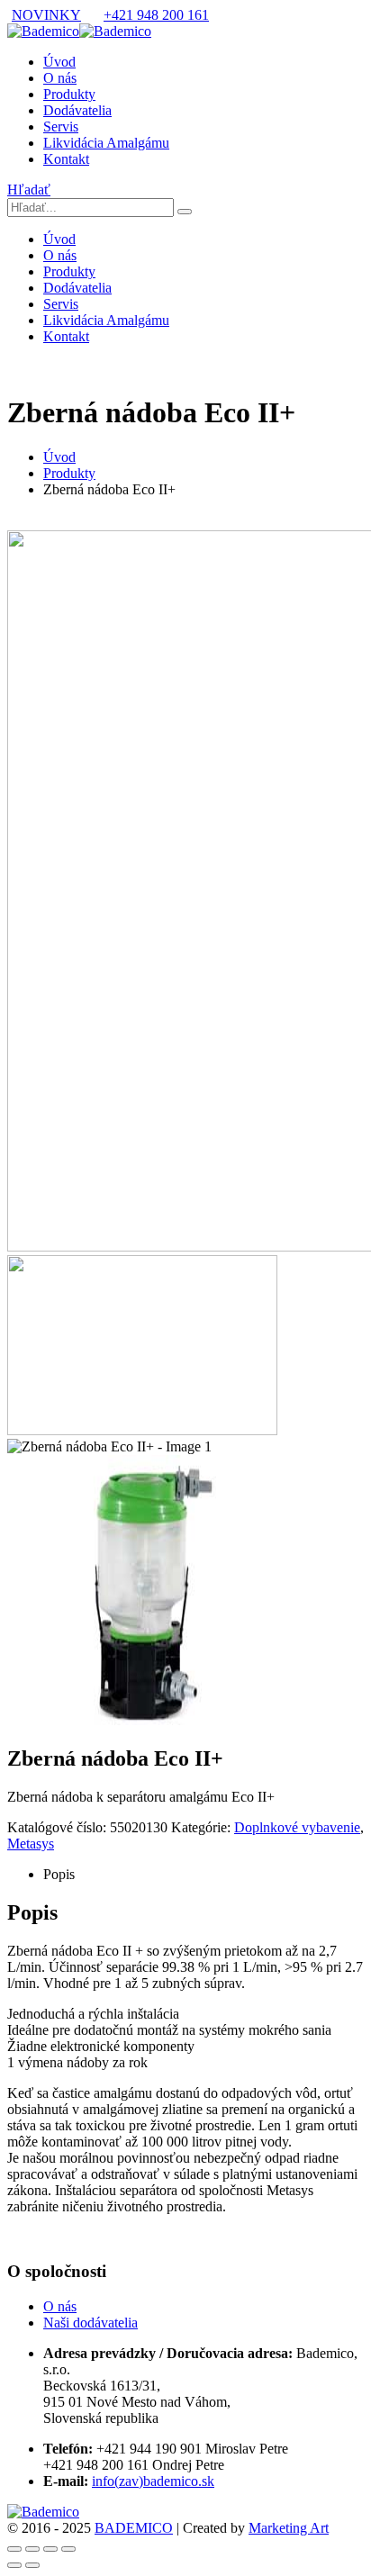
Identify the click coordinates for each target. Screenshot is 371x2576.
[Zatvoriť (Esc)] (68, 2549)
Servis (61, 127)
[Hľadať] (185, 212)
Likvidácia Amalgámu (106, 143)
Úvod (59, 62)
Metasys (31, 1844)
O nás (60, 78)
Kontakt (66, 159)
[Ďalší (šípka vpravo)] (32, 2565)
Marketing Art (289, 2528)
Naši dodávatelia (90, 2323)
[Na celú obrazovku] (32, 2549)
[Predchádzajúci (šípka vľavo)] (14, 2565)
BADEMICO (134, 2528)
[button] (29, 190)
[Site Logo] (79, 31)
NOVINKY (46, 15)
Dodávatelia (77, 110)
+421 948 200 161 (156, 15)
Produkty (69, 94)
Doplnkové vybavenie (297, 1827)
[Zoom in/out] (14, 2549)
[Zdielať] (50, 2549)
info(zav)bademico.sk (153, 2481)
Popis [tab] (59, 1874)
